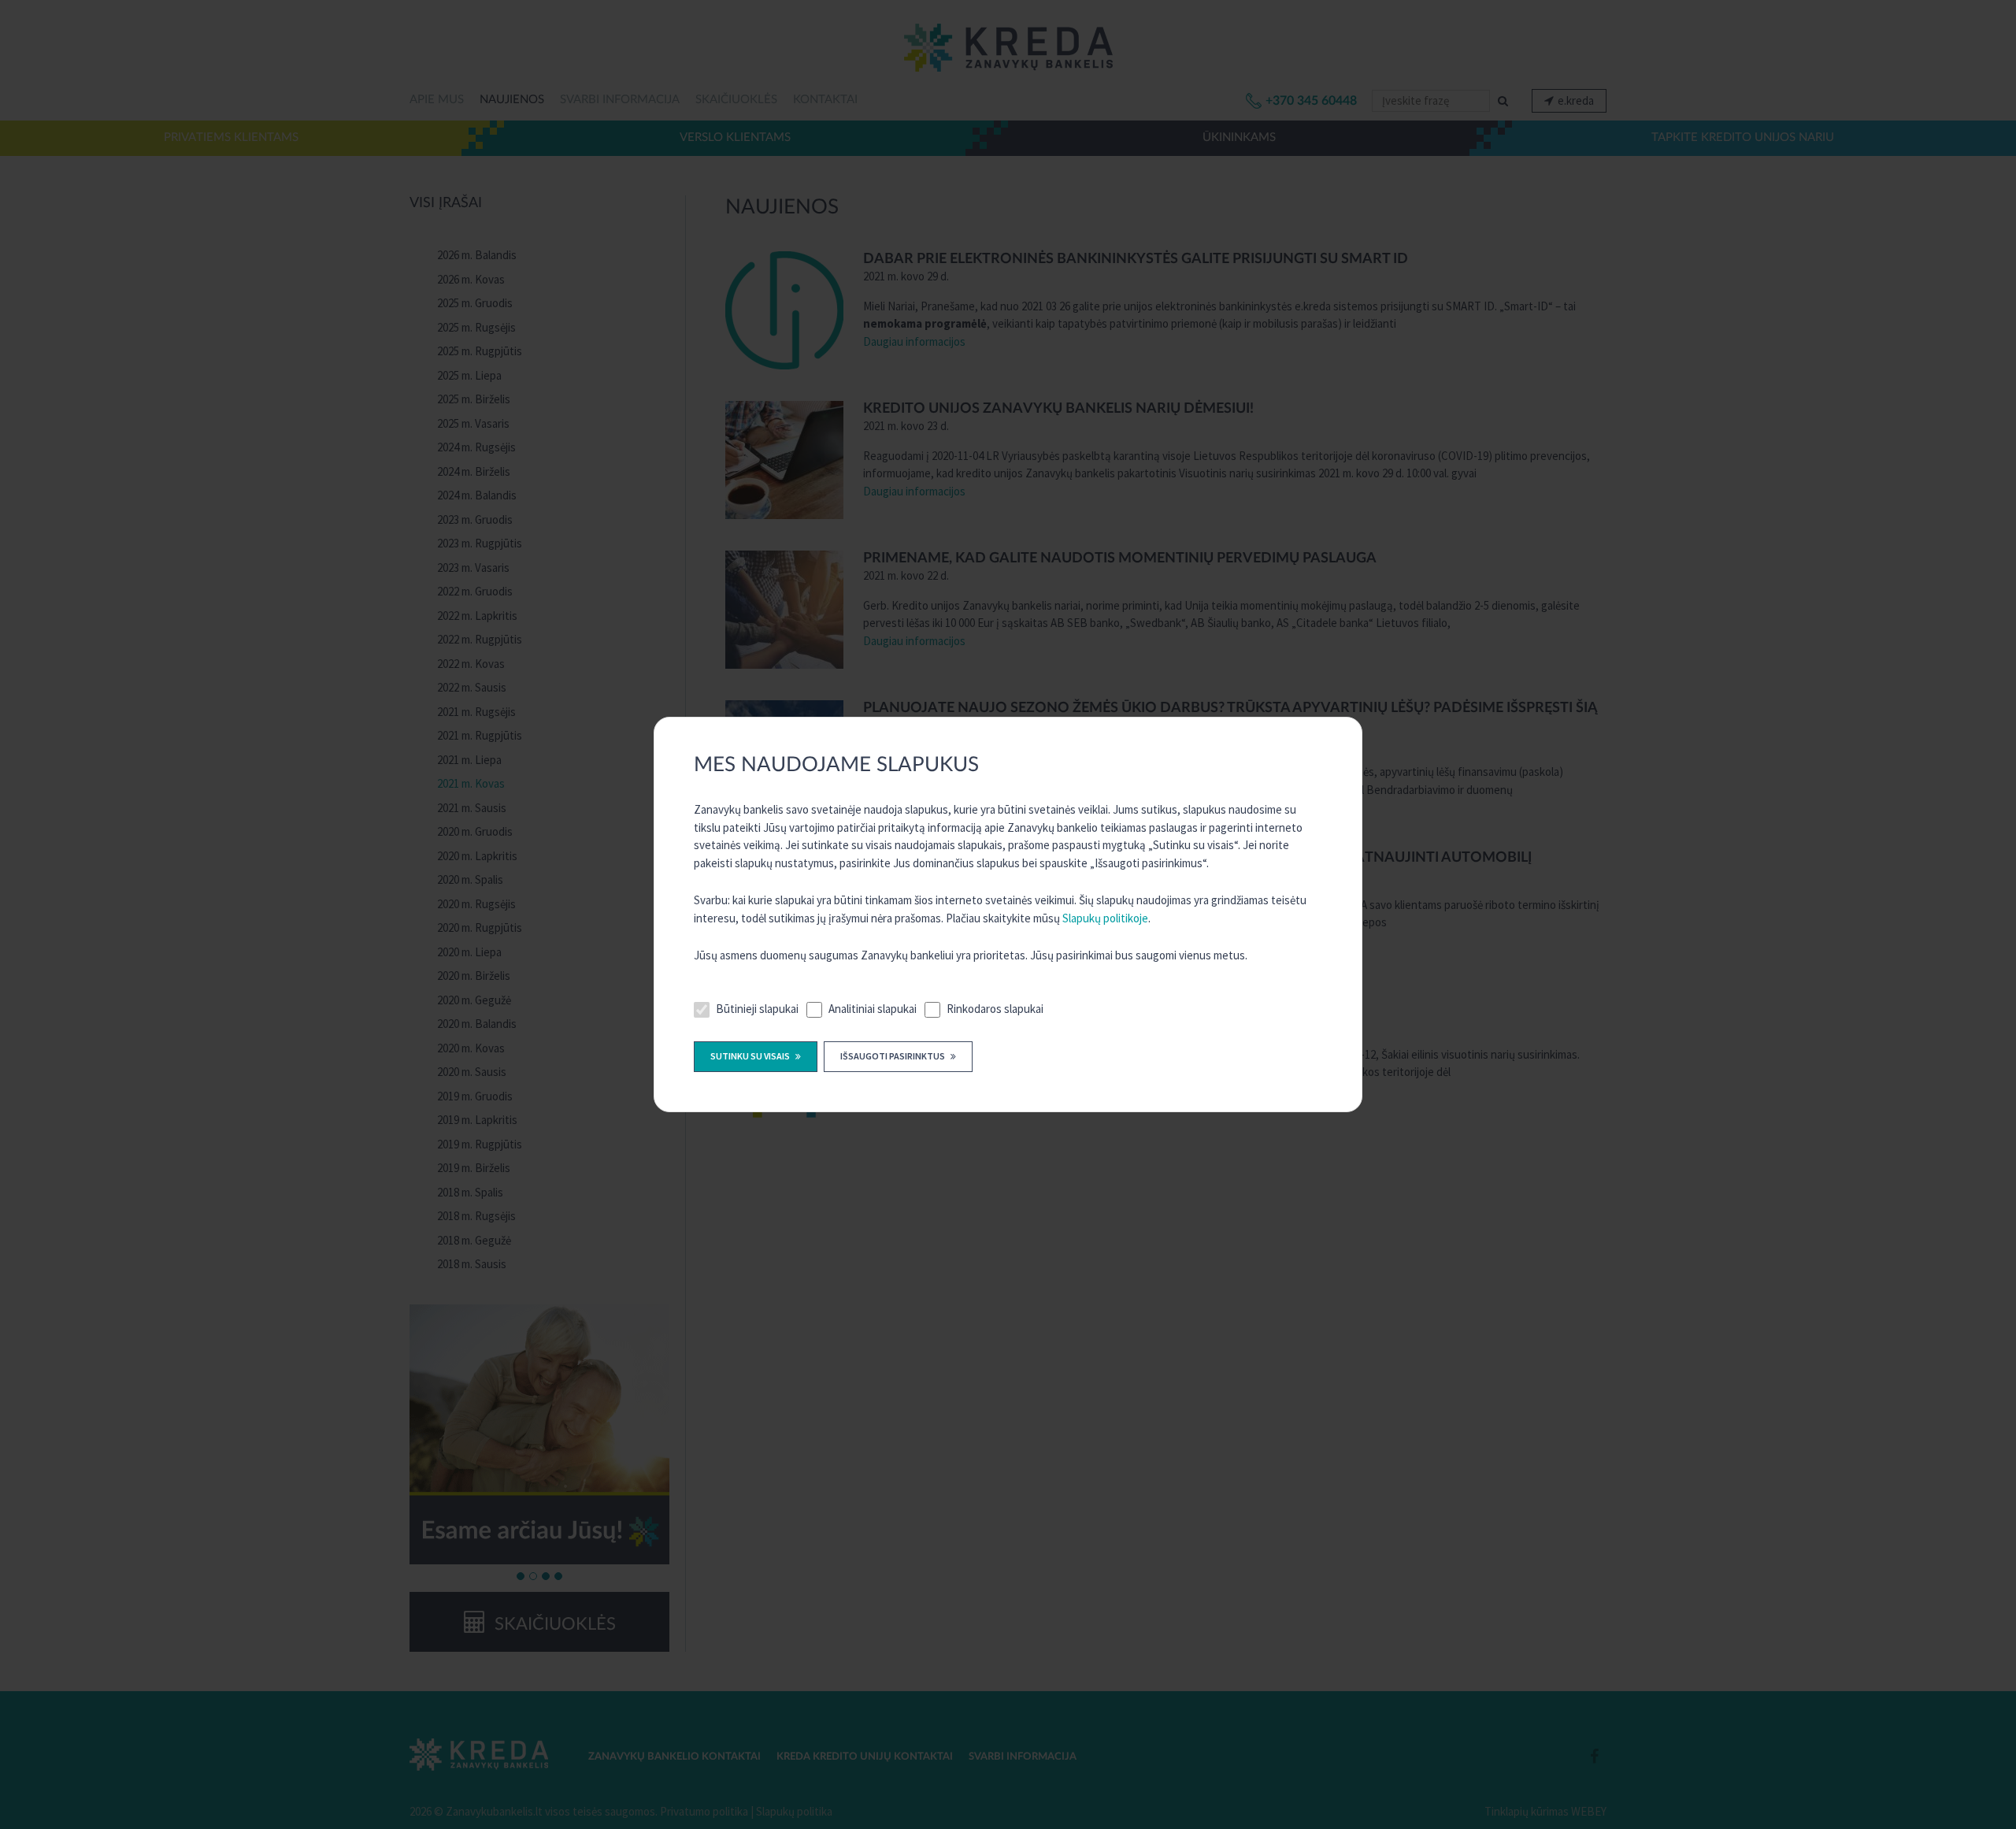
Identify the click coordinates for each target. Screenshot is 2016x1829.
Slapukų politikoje (1105, 918)
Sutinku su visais (751, 1056)
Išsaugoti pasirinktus (893, 1056)
